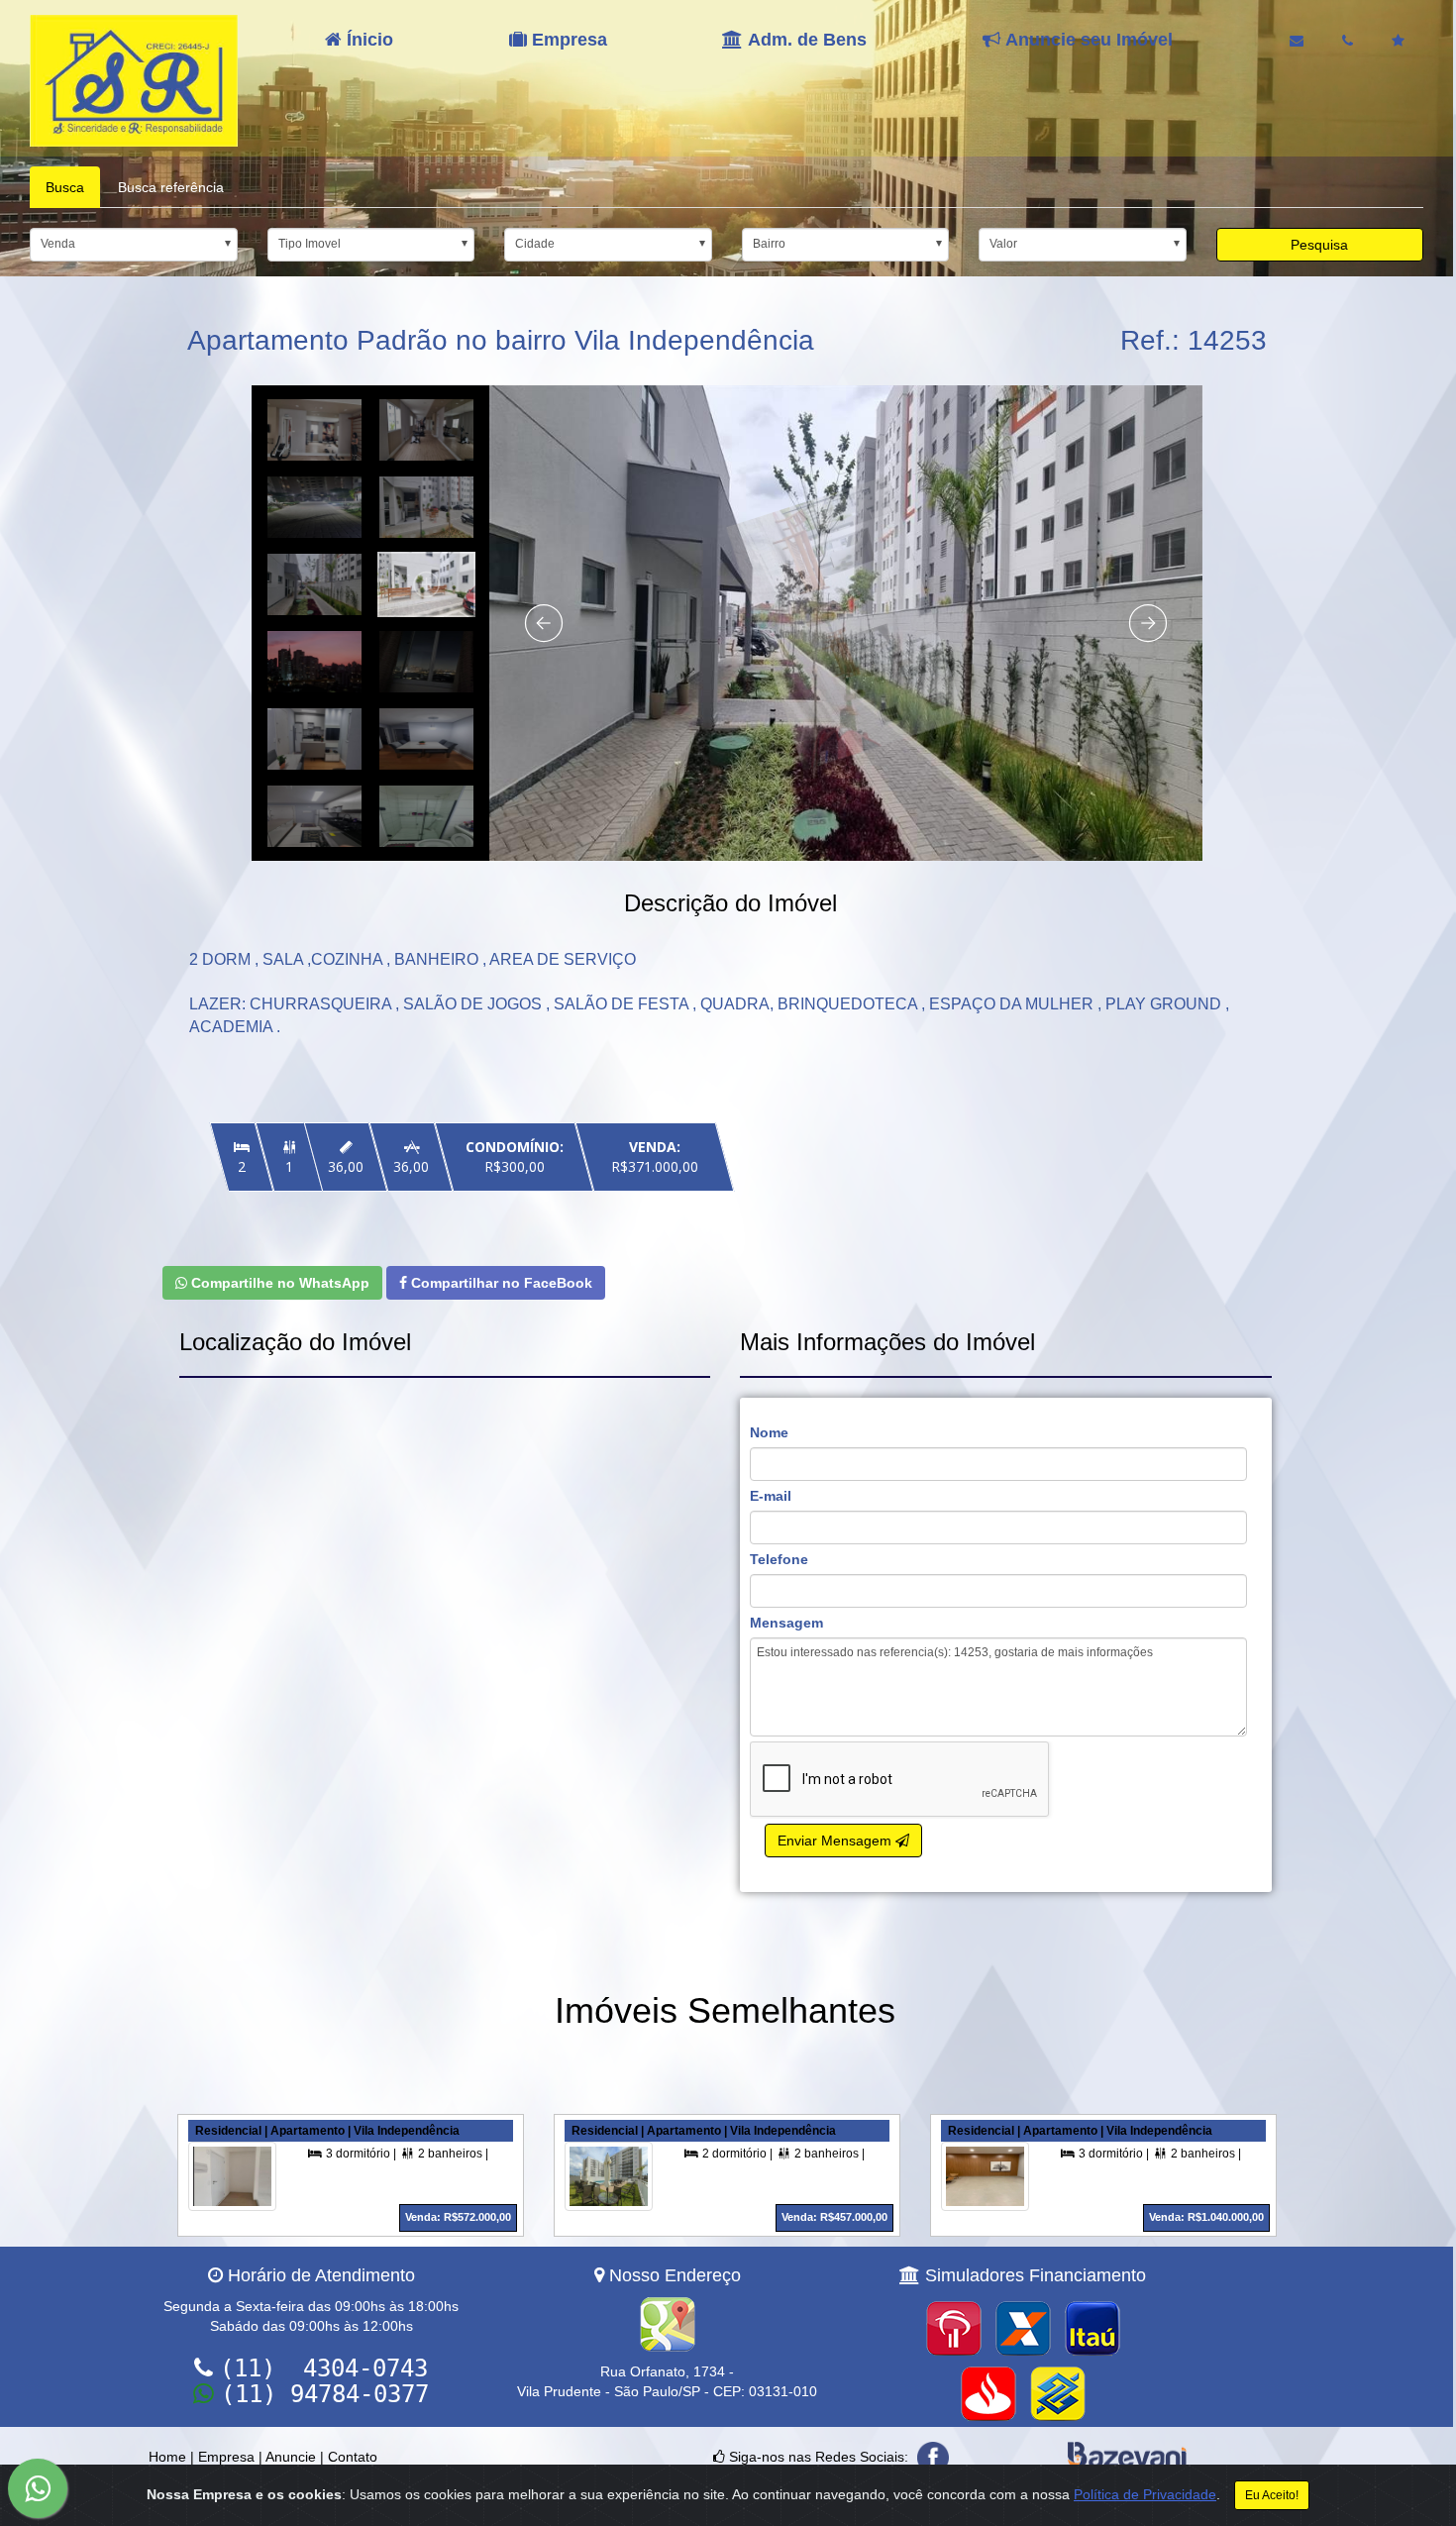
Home (167, 2457)
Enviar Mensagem (836, 1841)
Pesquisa (1319, 245)
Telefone (779, 1559)
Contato (353, 2457)
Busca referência (171, 187)
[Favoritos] (1398, 41)
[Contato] (1297, 41)
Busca (65, 187)
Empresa (226, 2457)
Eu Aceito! (1272, 2495)
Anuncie (291, 2457)
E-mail (771, 1496)
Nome (769, 1432)
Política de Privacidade (1145, 2494)
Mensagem (786, 1623)
